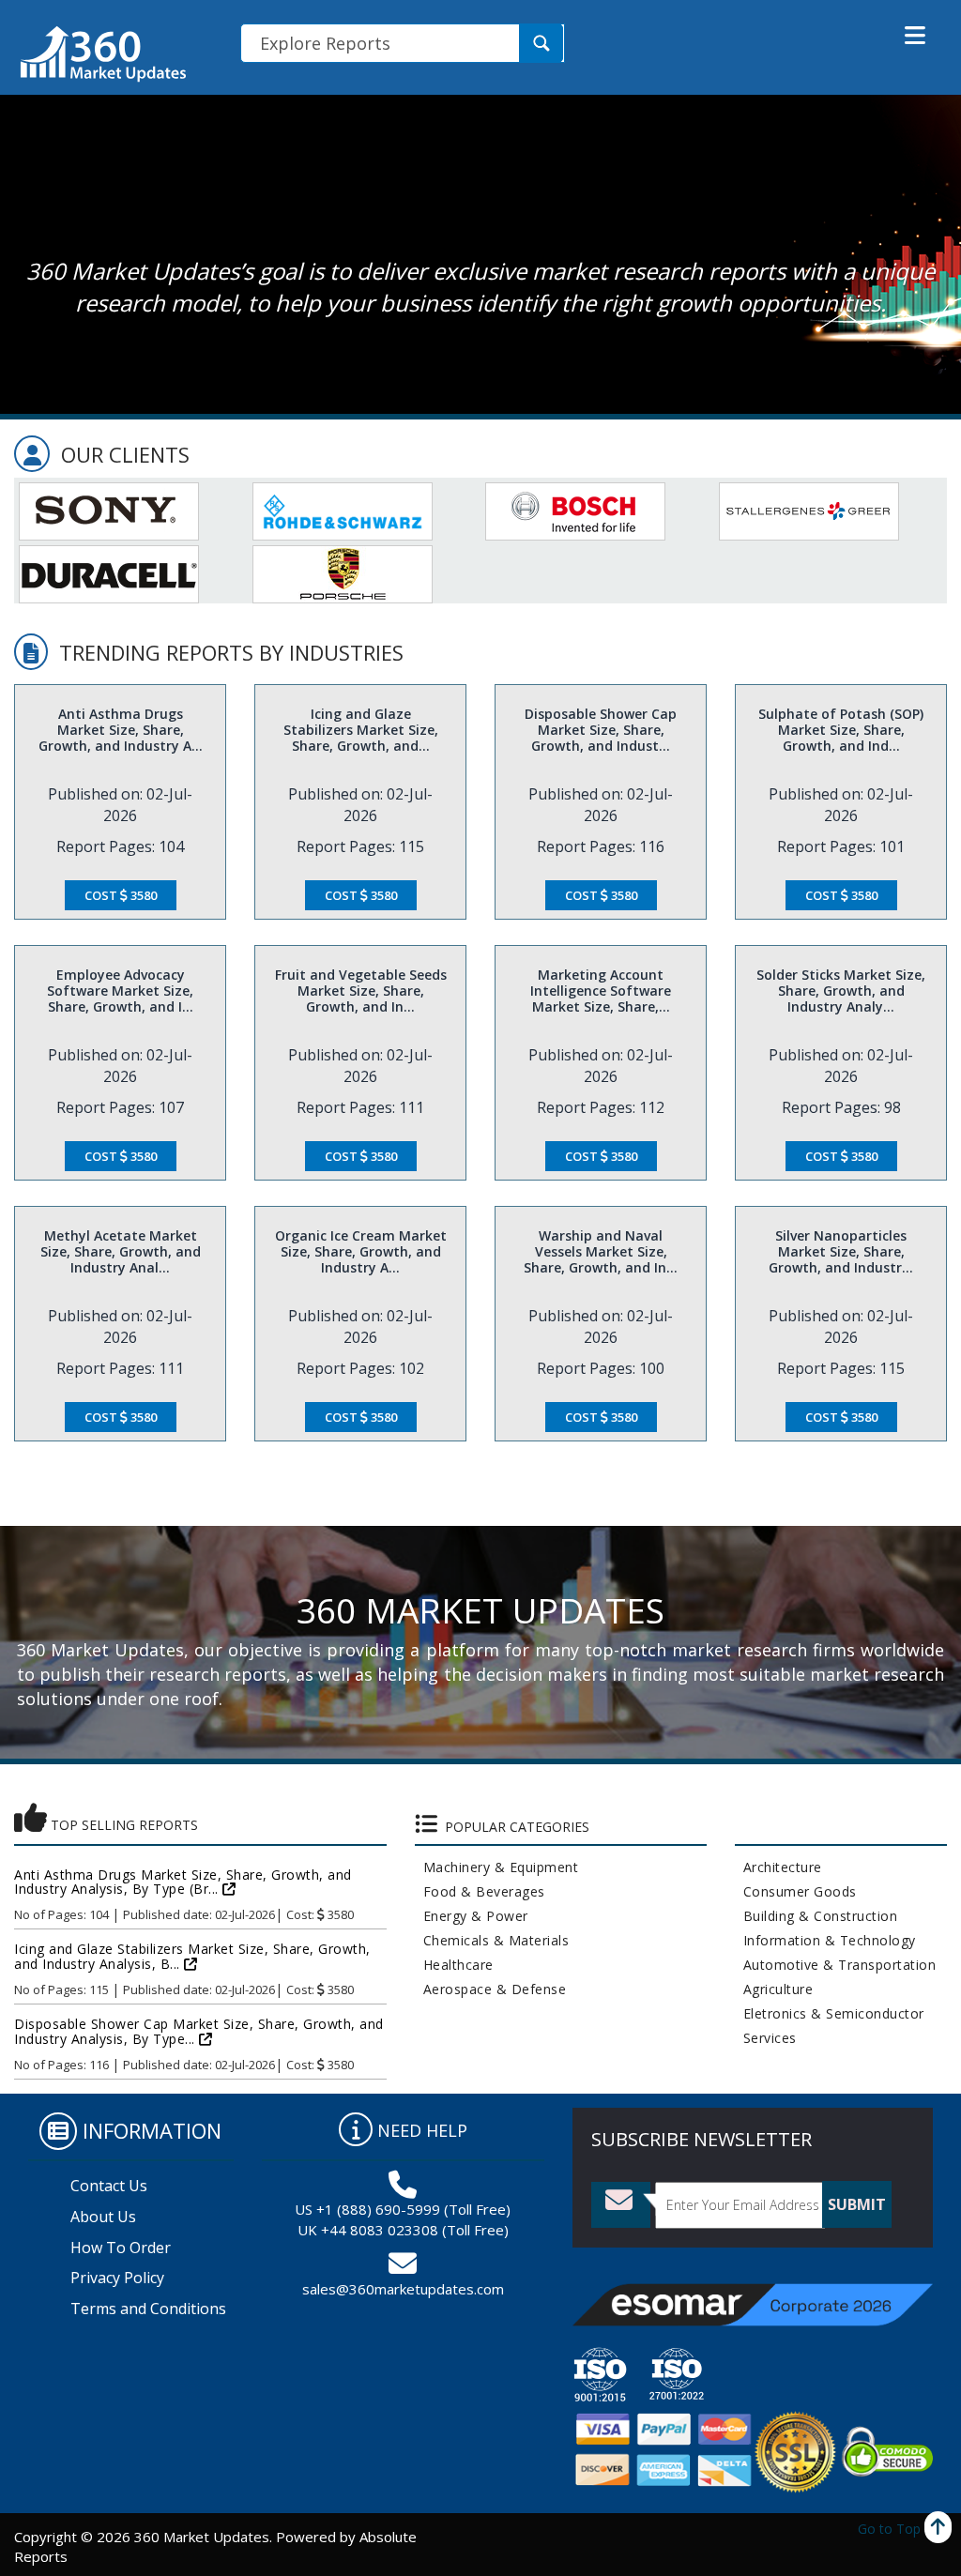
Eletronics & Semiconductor (830, 2013)
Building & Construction (816, 1916)
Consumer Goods (796, 1891)
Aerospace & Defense (491, 1989)
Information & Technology (825, 1940)
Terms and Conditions (148, 2309)
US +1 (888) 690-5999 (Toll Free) (403, 2209)
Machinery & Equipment (497, 1867)
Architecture (778, 1867)
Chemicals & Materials (492, 1940)
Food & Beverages (480, 1891)
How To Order (121, 2248)
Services (766, 2038)
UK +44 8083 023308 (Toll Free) (403, 2230)
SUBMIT (857, 2204)
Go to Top (891, 2529)
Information (152, 2130)
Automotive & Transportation (836, 1965)
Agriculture (774, 1989)
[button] (915, 36)
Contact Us (109, 2186)
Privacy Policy (117, 2278)
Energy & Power (472, 1916)
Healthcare (454, 1965)
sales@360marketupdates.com (403, 2289)
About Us (103, 2217)
